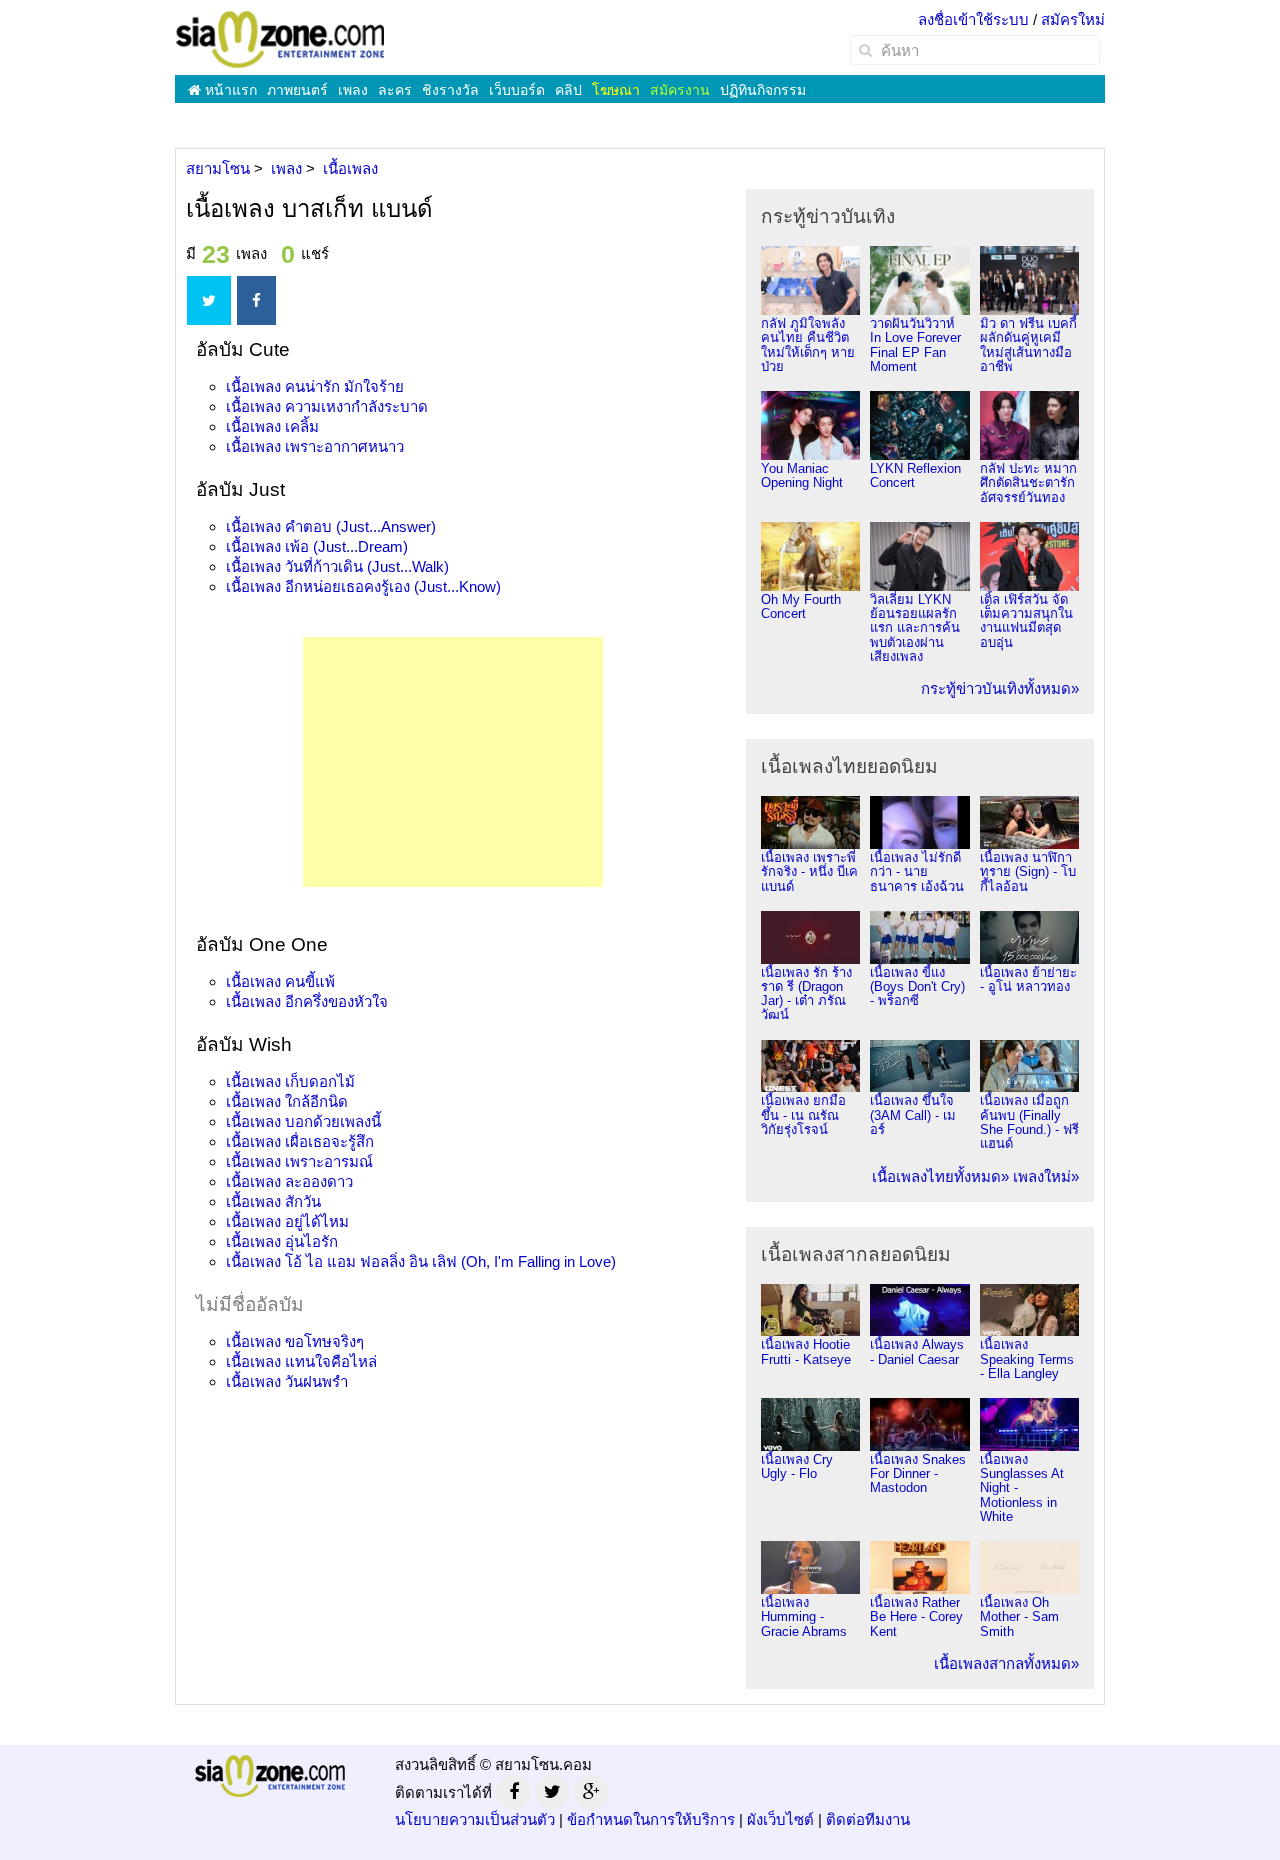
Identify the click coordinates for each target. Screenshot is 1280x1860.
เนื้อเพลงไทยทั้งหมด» (940, 1176)
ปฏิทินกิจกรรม (763, 90)
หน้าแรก (229, 90)
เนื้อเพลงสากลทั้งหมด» (1006, 1663)
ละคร (395, 90)
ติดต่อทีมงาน (868, 1819)
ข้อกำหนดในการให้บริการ (651, 1819)
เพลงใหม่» (1046, 1176)
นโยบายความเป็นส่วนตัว (475, 1819)
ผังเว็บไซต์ (780, 1819)
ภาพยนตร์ (297, 90)
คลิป (568, 90)
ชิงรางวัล (450, 90)
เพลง (353, 90)
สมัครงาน (680, 90)
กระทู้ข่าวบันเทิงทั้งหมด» (1000, 688)
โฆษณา (616, 90)
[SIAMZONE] (280, 38)
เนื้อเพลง (315, 386)
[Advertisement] (453, 762)
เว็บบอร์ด (517, 90)
